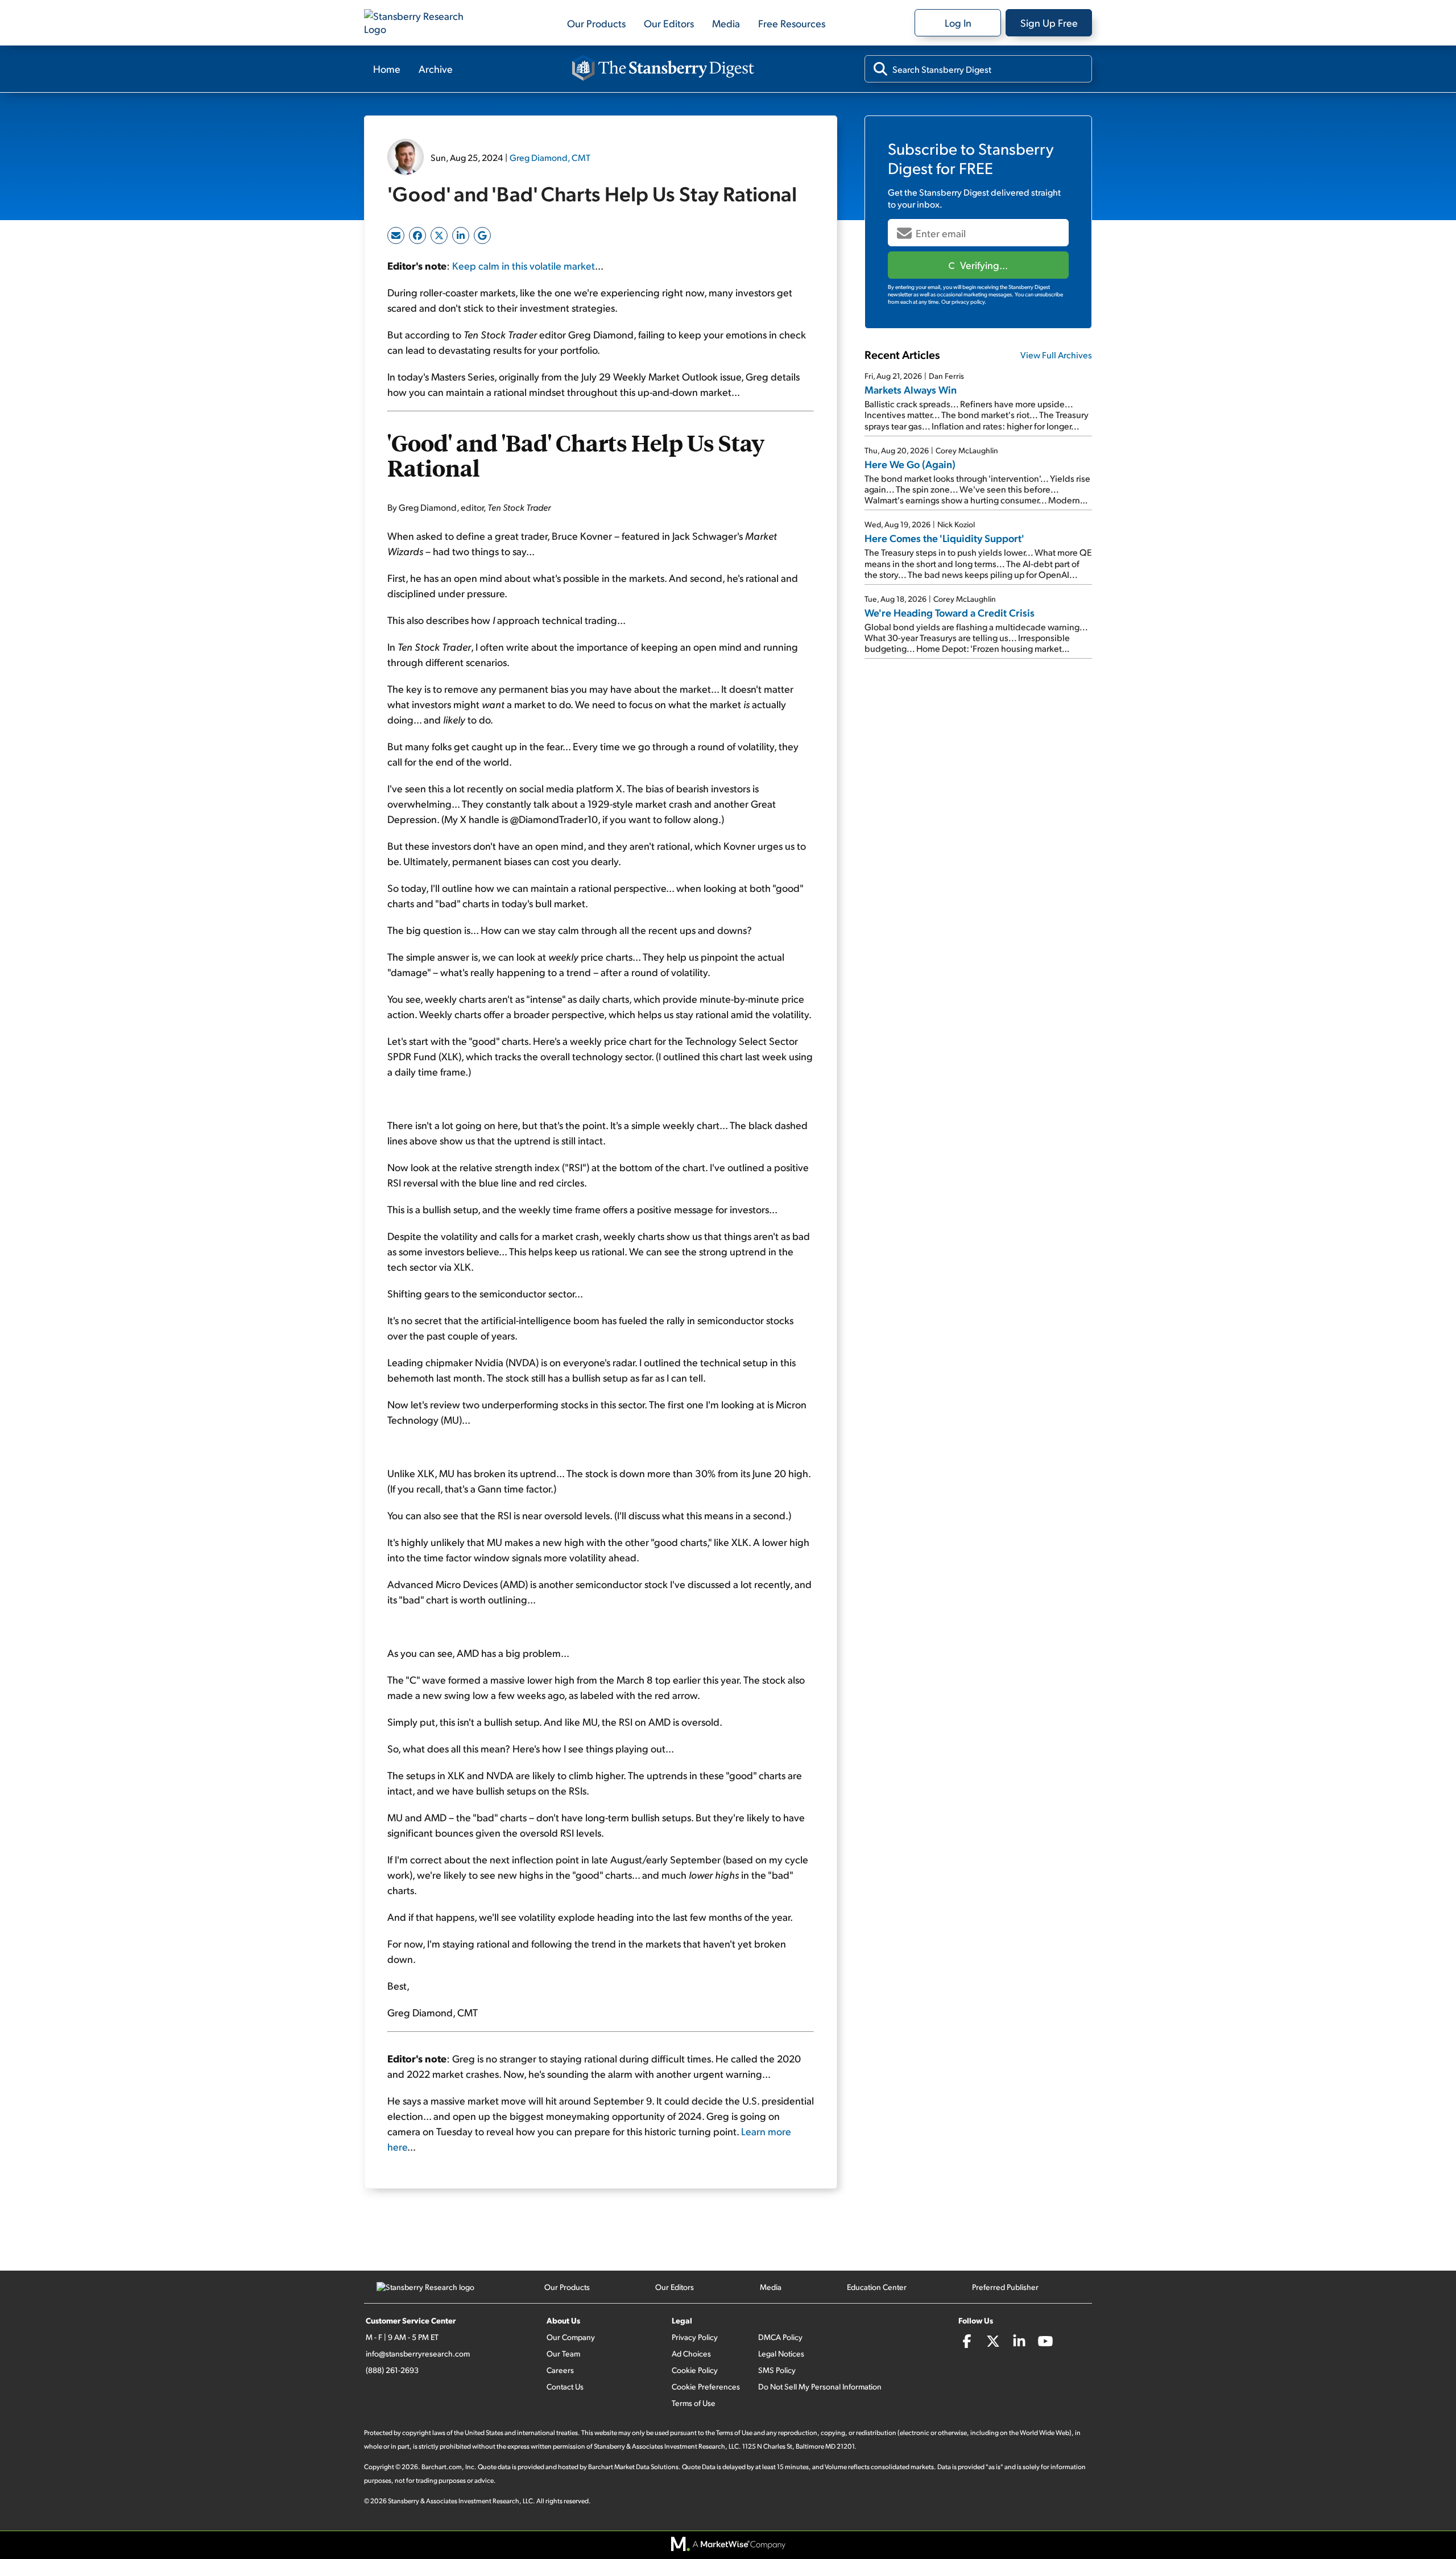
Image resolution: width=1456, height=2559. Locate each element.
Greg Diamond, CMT (550, 157)
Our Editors (669, 23)
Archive (436, 69)
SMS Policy (777, 2370)
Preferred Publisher (1005, 2287)
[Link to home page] (421, 23)
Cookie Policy (695, 2370)
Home (387, 69)
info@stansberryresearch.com (418, 2353)
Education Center (877, 2287)
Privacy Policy (695, 2337)
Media (726, 23)
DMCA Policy (780, 2337)
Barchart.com (442, 2467)
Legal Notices (781, 2353)
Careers (560, 2370)
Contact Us (565, 2386)
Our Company (571, 2337)
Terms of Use (694, 2403)
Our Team (563, 2353)
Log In (958, 22)
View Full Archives (1056, 355)
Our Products (596, 23)
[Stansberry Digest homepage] (663, 69)
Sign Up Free (1049, 22)
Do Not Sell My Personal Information (820, 2386)
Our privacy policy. (964, 301)
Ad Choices (691, 2353)
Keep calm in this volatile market (524, 265)
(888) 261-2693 (392, 2370)
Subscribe (978, 265)
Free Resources (792, 23)
